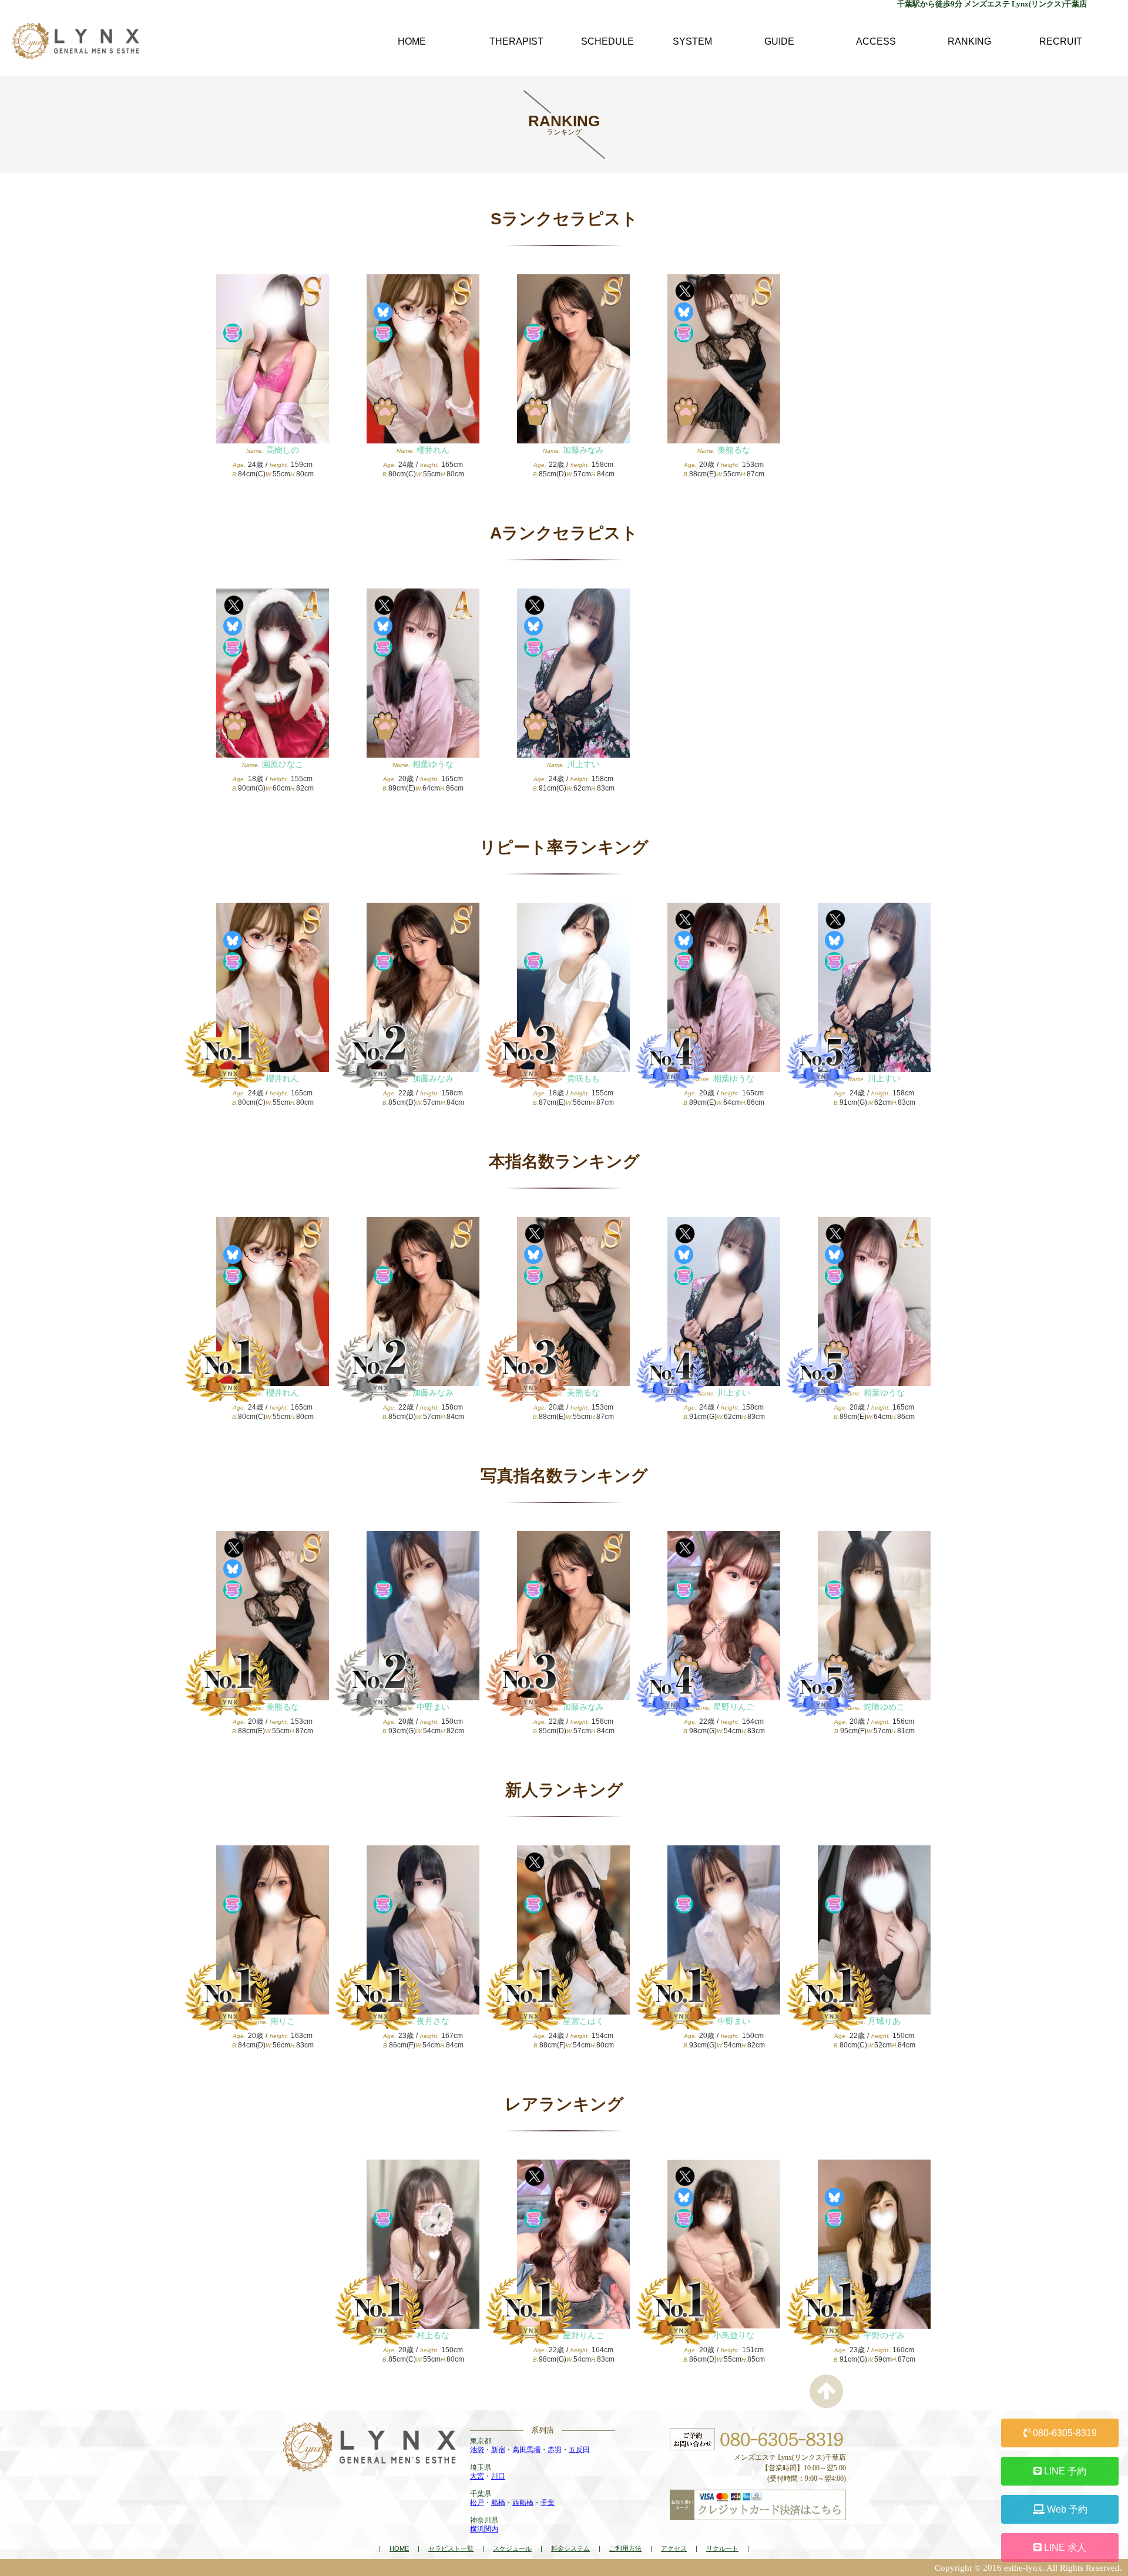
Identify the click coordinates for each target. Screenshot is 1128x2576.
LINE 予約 (1064, 2471)
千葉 (548, 2503)
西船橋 (523, 2503)
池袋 (477, 2450)
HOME (399, 2548)
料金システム (570, 2548)
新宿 (498, 2450)
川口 (498, 2476)
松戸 (477, 2503)
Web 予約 (1066, 2509)
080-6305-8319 (1064, 2433)
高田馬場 (526, 2450)
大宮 (477, 2476)
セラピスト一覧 (451, 2548)
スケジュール (512, 2548)
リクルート (722, 2548)
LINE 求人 (1064, 2548)
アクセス (674, 2548)
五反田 (579, 2450)
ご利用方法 (625, 2548)
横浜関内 (484, 2529)
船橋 (498, 2503)
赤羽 (555, 2450)
